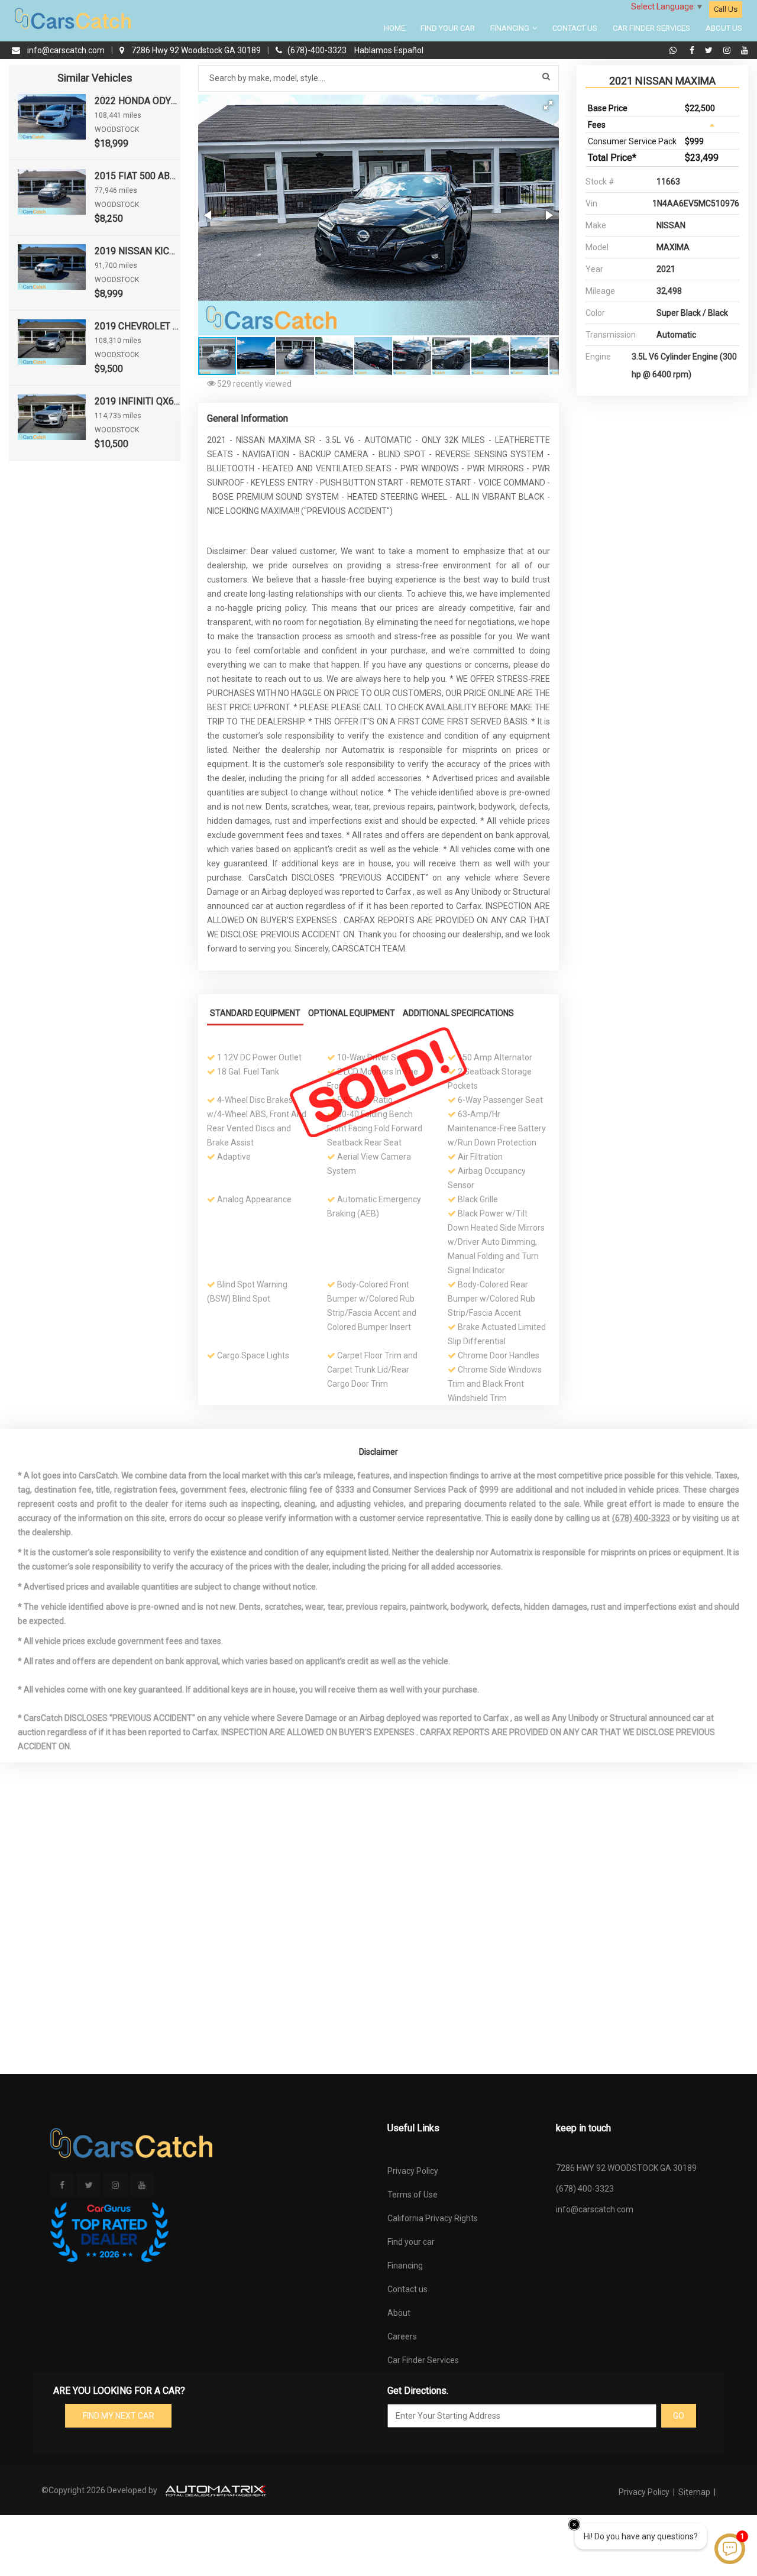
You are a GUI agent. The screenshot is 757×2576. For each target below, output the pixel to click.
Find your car (411, 2242)
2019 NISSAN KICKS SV (138, 251)
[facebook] (693, 50)
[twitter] (710, 50)
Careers (402, 2336)
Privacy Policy (413, 2171)
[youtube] (745, 50)
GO (679, 2416)
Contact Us (575, 28)
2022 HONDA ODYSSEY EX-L (138, 101)
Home (394, 28)
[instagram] (728, 50)
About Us (724, 28)
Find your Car (448, 28)
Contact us (407, 2289)
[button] (548, 105)
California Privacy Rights (433, 2218)
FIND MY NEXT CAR (119, 2416)
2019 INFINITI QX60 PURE (138, 401)
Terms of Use (413, 2195)
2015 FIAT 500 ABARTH (138, 176)
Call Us (726, 9)
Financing (511, 28)
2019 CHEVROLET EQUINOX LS (138, 326)
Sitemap (694, 2492)
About (399, 2313)
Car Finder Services (651, 28)
